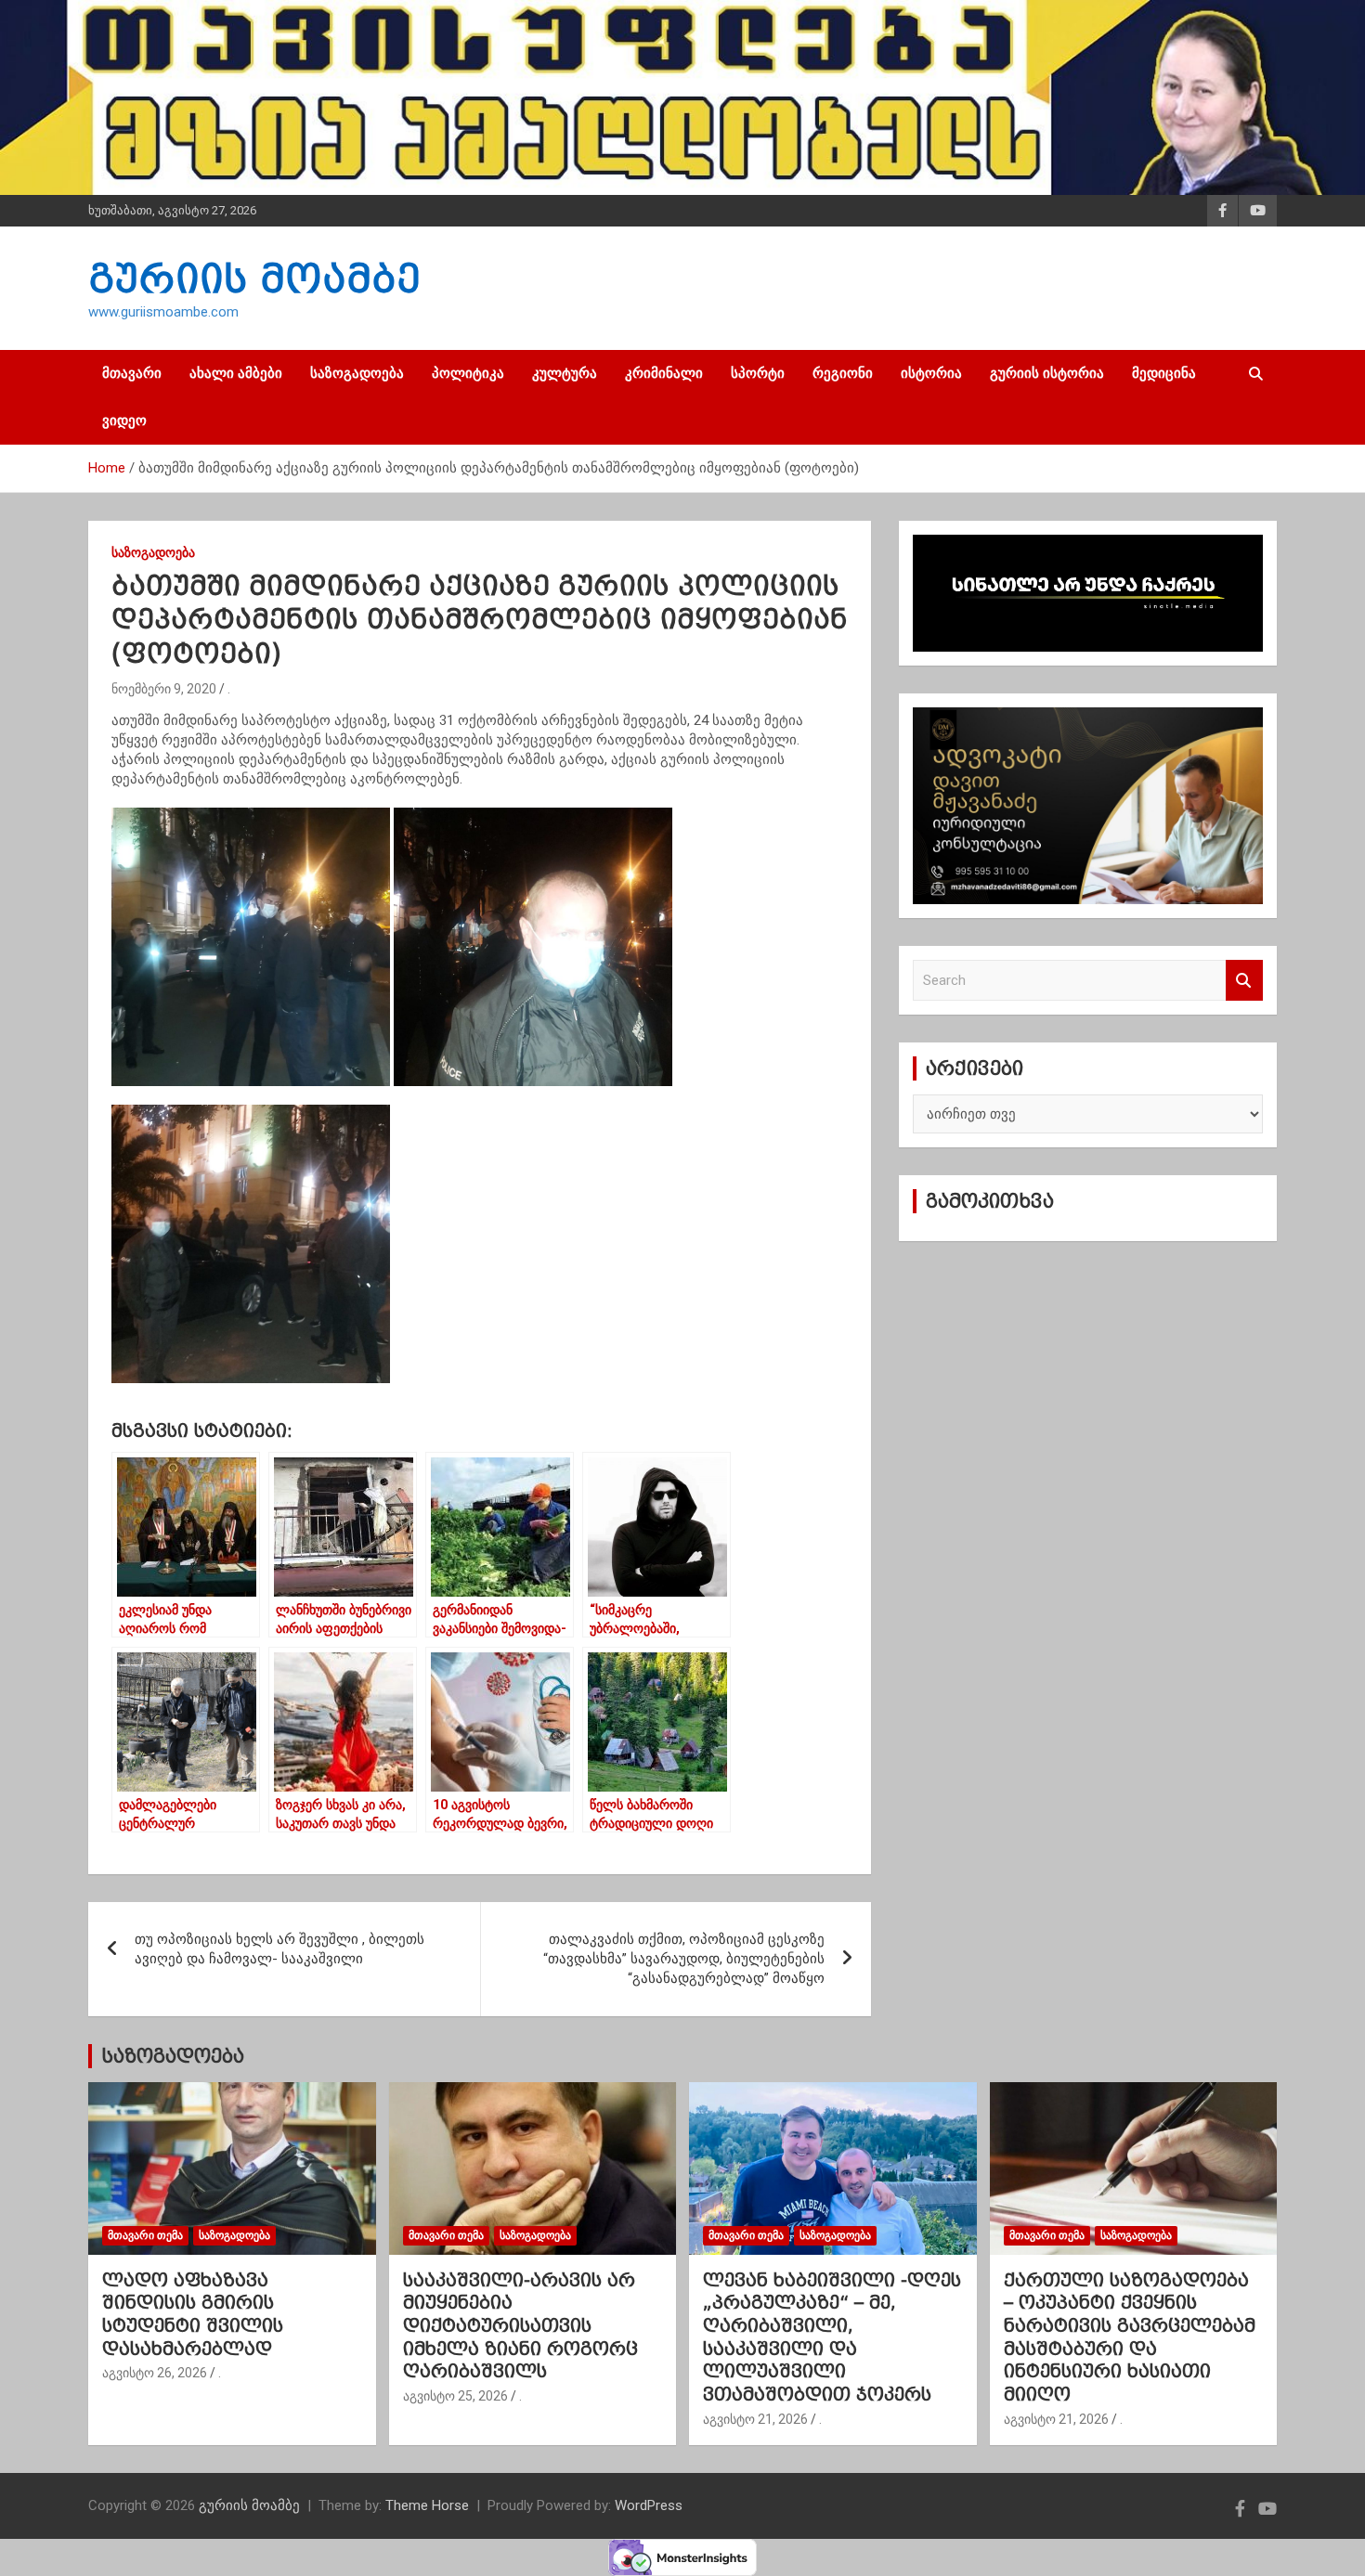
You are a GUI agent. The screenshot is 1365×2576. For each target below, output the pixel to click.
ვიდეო (124, 421)
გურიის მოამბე (254, 278)
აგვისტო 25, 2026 (455, 2396)
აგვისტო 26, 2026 (155, 2373)
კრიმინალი (664, 373)
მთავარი (132, 373)
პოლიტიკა (468, 373)
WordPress (649, 2505)
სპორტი (758, 373)
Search (1244, 981)
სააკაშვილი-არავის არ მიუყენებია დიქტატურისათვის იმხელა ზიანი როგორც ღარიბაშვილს (520, 2326)
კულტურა (565, 373)
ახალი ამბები (236, 373)
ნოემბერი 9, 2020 (164, 689)
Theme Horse (427, 2505)
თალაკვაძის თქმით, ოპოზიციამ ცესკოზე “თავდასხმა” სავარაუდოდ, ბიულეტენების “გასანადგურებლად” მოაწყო (684, 1959)
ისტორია (931, 373)
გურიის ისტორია (1047, 373)
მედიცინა (1164, 373)
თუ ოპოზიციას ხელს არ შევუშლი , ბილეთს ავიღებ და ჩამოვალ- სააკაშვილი (279, 1949)
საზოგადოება (357, 373)
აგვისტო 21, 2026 (755, 2419)
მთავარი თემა (145, 2235)
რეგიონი (843, 373)
